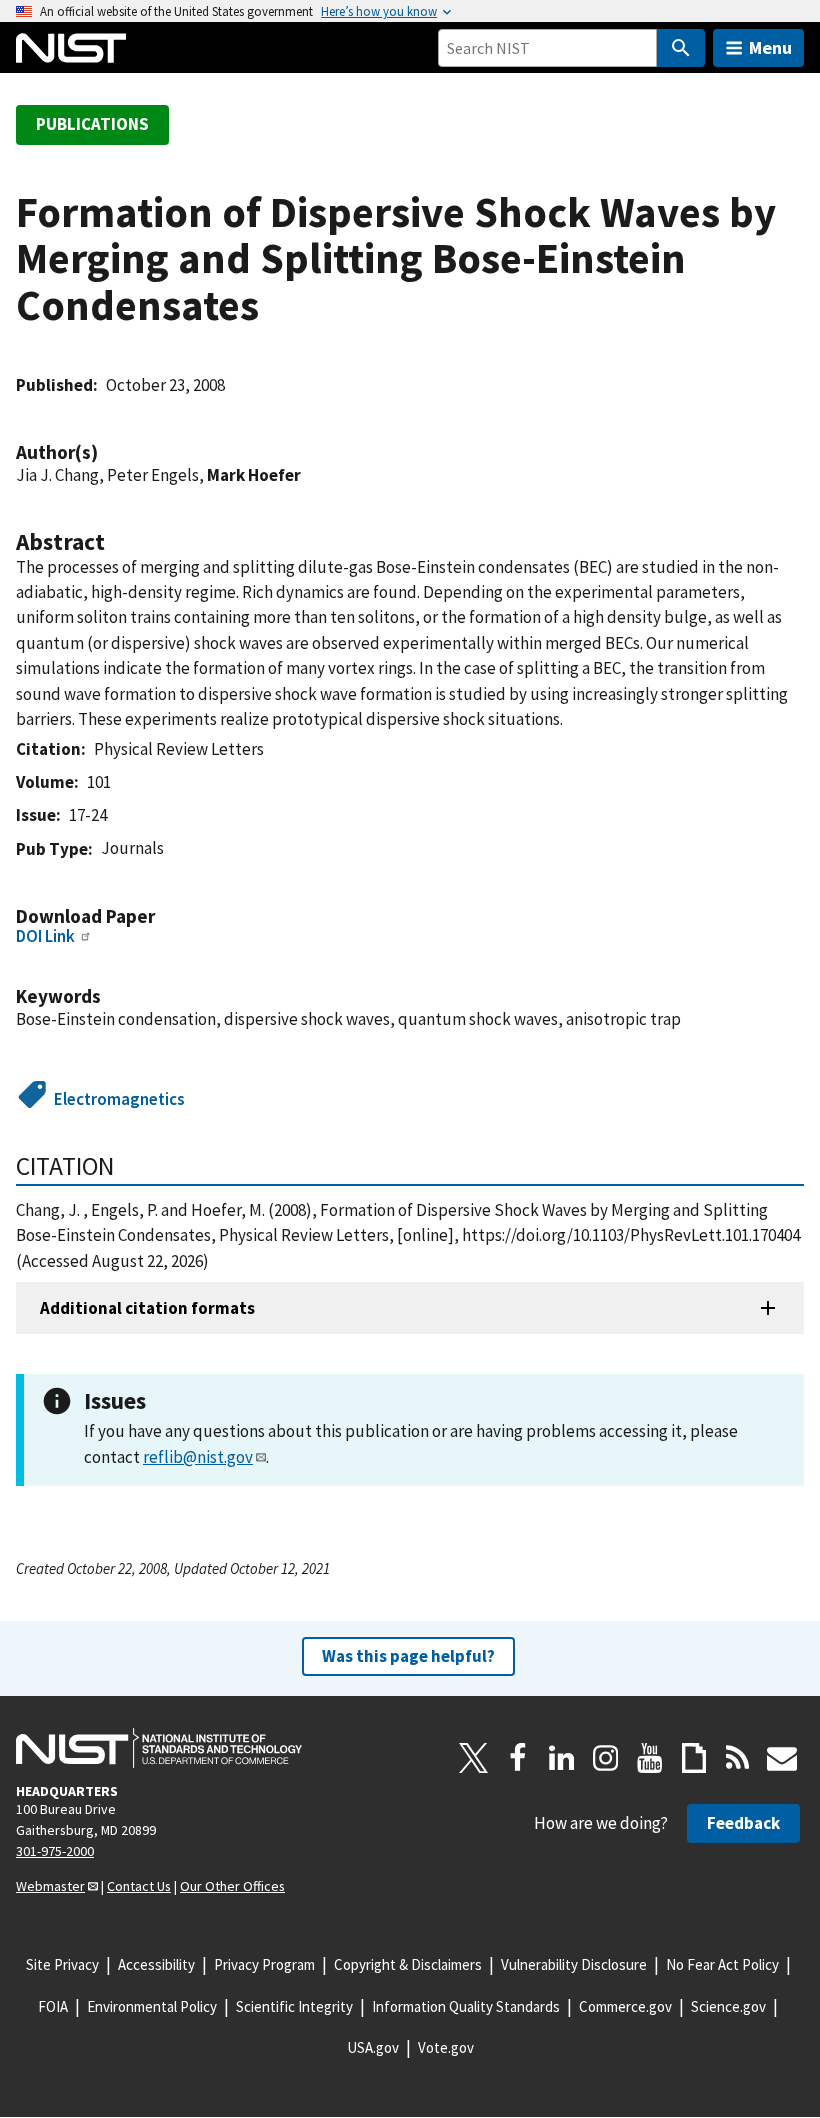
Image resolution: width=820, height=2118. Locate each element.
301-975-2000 (55, 1851)
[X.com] (474, 1758)
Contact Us (139, 1886)
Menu (770, 47)
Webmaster (50, 1886)
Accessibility (156, 1964)
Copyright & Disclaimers (408, 1964)
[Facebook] (518, 1758)
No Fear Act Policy (722, 1964)
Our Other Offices (232, 1886)
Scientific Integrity (294, 2006)
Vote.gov (446, 2047)
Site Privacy (62, 1964)
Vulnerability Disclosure (574, 1964)
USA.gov (373, 2047)
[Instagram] (606, 1758)
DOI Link (45, 936)
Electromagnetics (119, 1099)
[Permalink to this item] (108, 452)
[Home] (71, 48)
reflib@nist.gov (198, 1457)
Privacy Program (264, 1964)
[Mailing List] (782, 1758)
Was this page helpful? (408, 1656)
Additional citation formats (147, 1308)
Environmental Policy (152, 2006)
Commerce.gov (625, 2006)
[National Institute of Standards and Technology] (159, 1748)
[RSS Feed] (738, 1758)
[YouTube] (650, 1758)
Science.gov (728, 2006)
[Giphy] (694, 1758)
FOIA (53, 2006)
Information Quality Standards (466, 2006)
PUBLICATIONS (92, 124)
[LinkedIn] (562, 1758)
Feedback (743, 1823)
